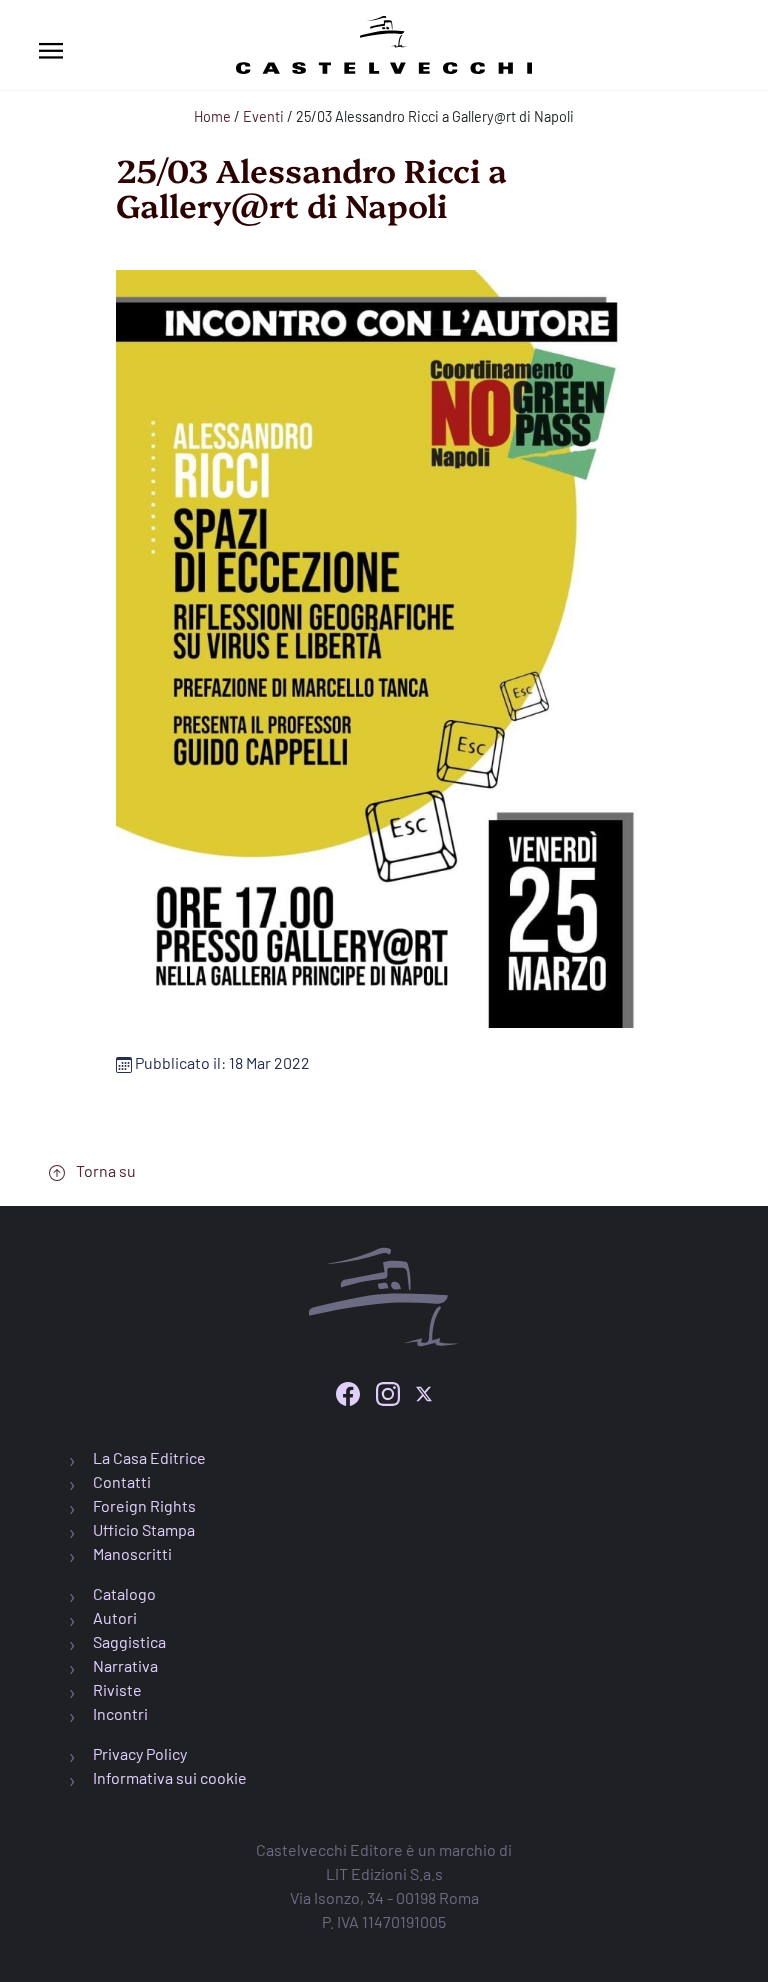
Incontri (120, 1713)
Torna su (104, 1170)
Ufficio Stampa (144, 1529)
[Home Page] (384, 41)
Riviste (117, 1689)
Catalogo (124, 1593)
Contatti (122, 1481)
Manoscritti (132, 1553)
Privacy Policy (140, 1753)
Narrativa (125, 1665)
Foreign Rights (144, 1505)
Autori (115, 1617)
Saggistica (129, 1641)
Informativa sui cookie (170, 1777)
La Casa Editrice (149, 1457)
